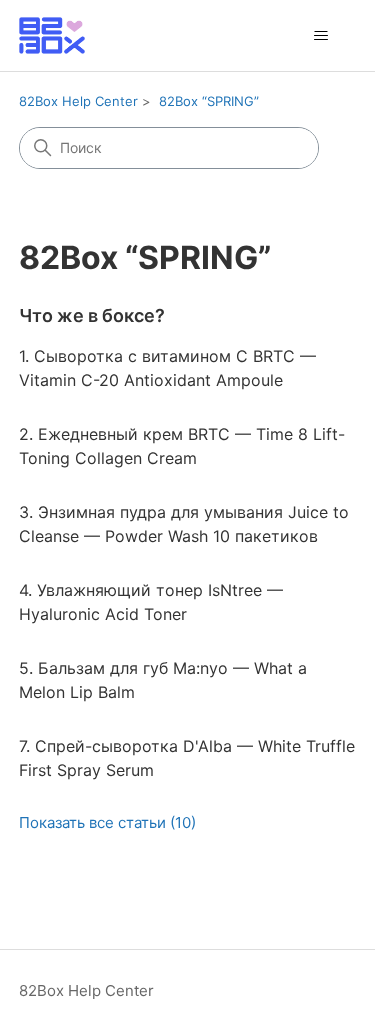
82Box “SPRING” (209, 101)
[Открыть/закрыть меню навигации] (320, 36)
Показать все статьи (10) (107, 822)
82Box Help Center (78, 101)
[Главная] (52, 35)
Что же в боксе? (92, 315)
